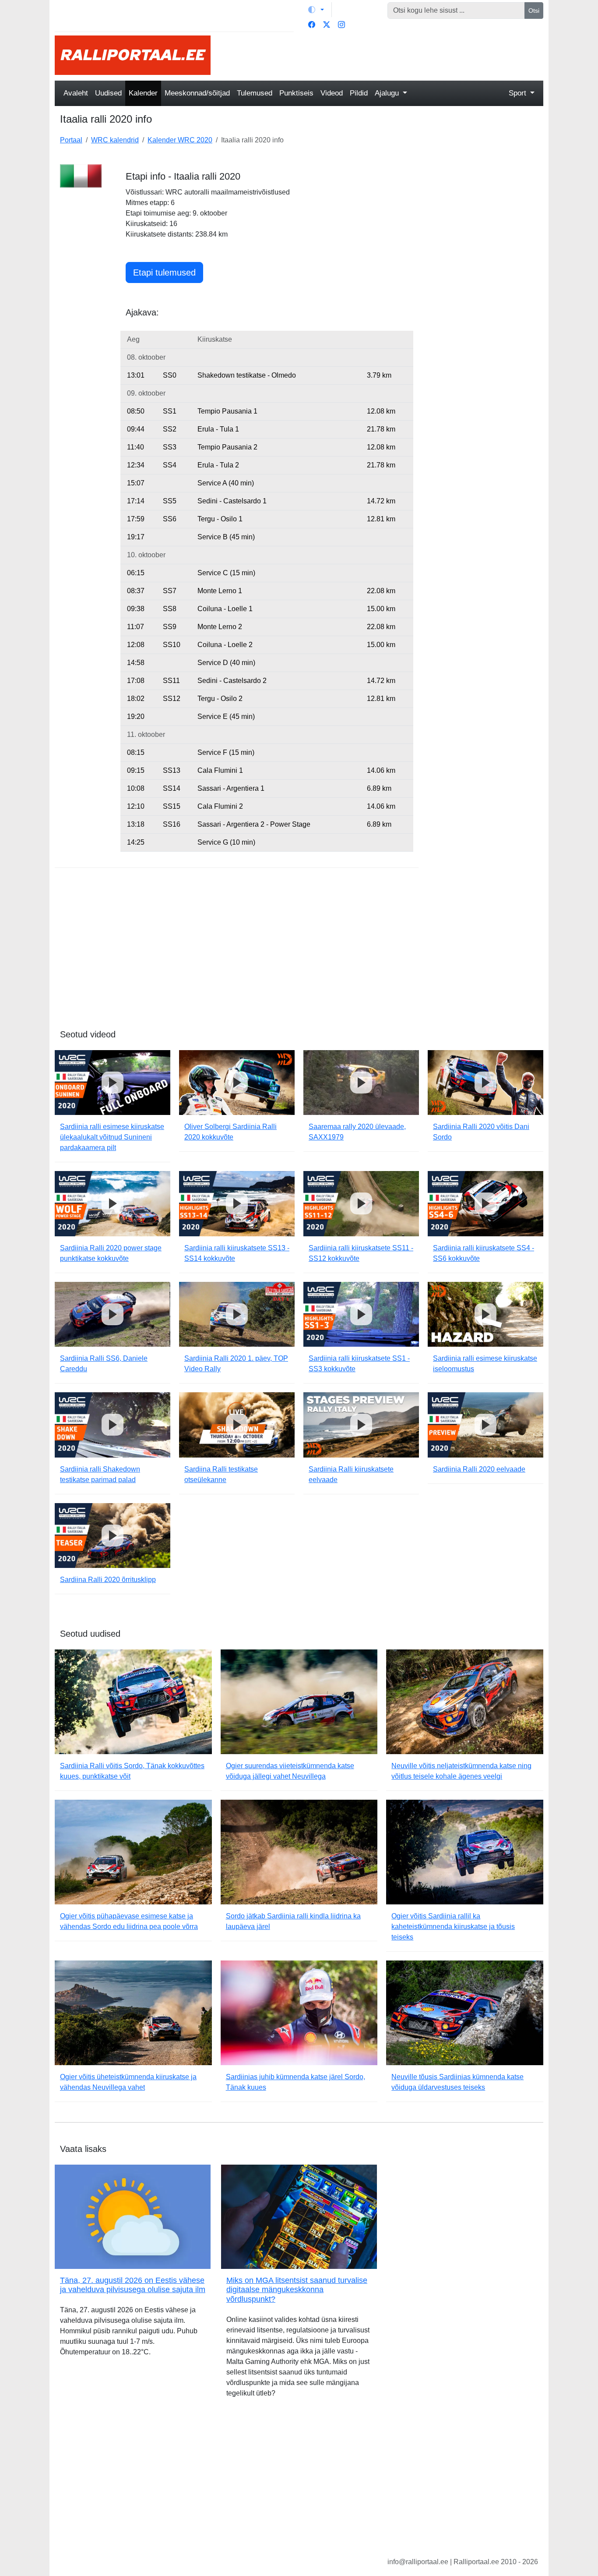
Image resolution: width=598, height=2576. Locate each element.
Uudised (108, 93)
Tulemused (255, 93)
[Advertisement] (382, 55)
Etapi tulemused (164, 272)
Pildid (359, 93)
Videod (332, 93)
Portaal (71, 140)
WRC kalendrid (115, 140)
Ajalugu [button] (388, 93)
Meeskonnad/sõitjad (197, 93)
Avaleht (76, 93)
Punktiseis (296, 93)
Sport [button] (519, 93)
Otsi (534, 11)
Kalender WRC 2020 (180, 140)
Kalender (143, 93)
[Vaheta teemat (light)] (316, 10)
